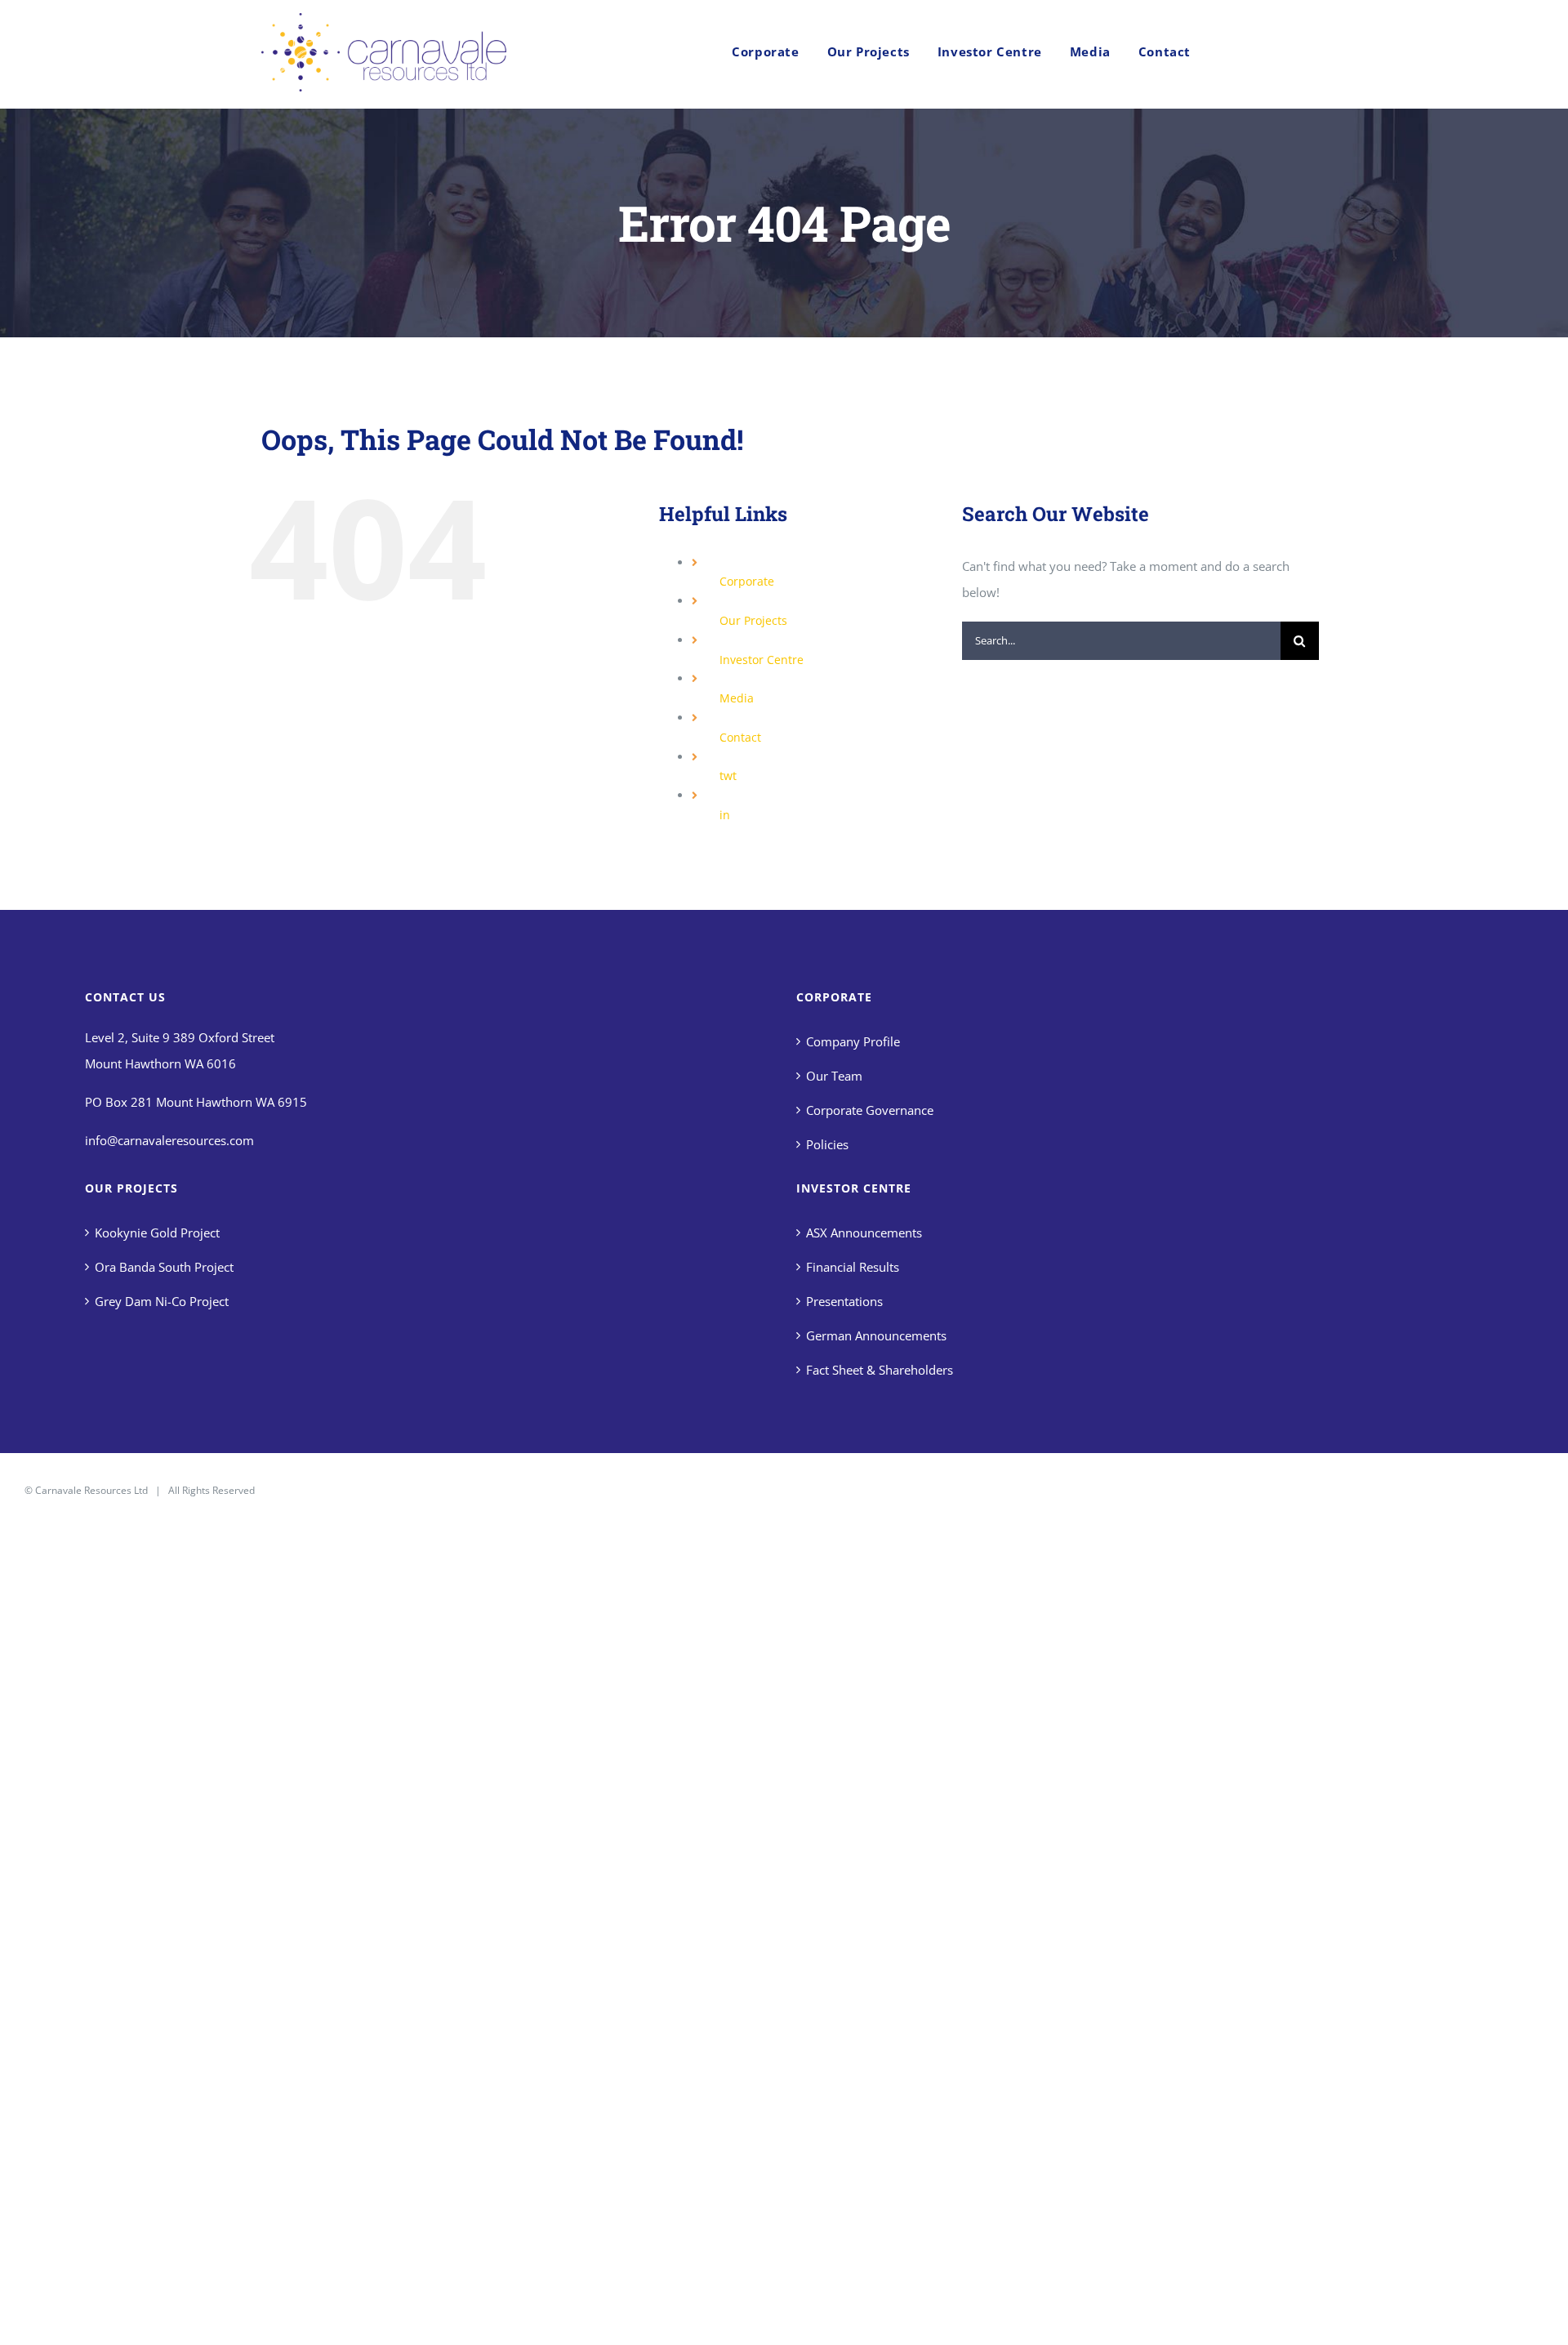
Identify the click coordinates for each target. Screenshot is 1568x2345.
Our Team (834, 1076)
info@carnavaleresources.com (169, 1140)
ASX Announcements (864, 1233)
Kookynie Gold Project (157, 1233)
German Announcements (876, 1335)
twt (728, 776)
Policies (827, 1144)
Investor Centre (762, 660)
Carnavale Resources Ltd (91, 1490)
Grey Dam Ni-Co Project (162, 1301)
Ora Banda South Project (164, 1267)
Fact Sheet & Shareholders (880, 1370)
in (725, 815)
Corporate (747, 581)
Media (737, 698)
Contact (740, 737)
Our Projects (753, 620)
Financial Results (853, 1267)
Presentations (844, 1301)
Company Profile (853, 1041)
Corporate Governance (870, 1110)
